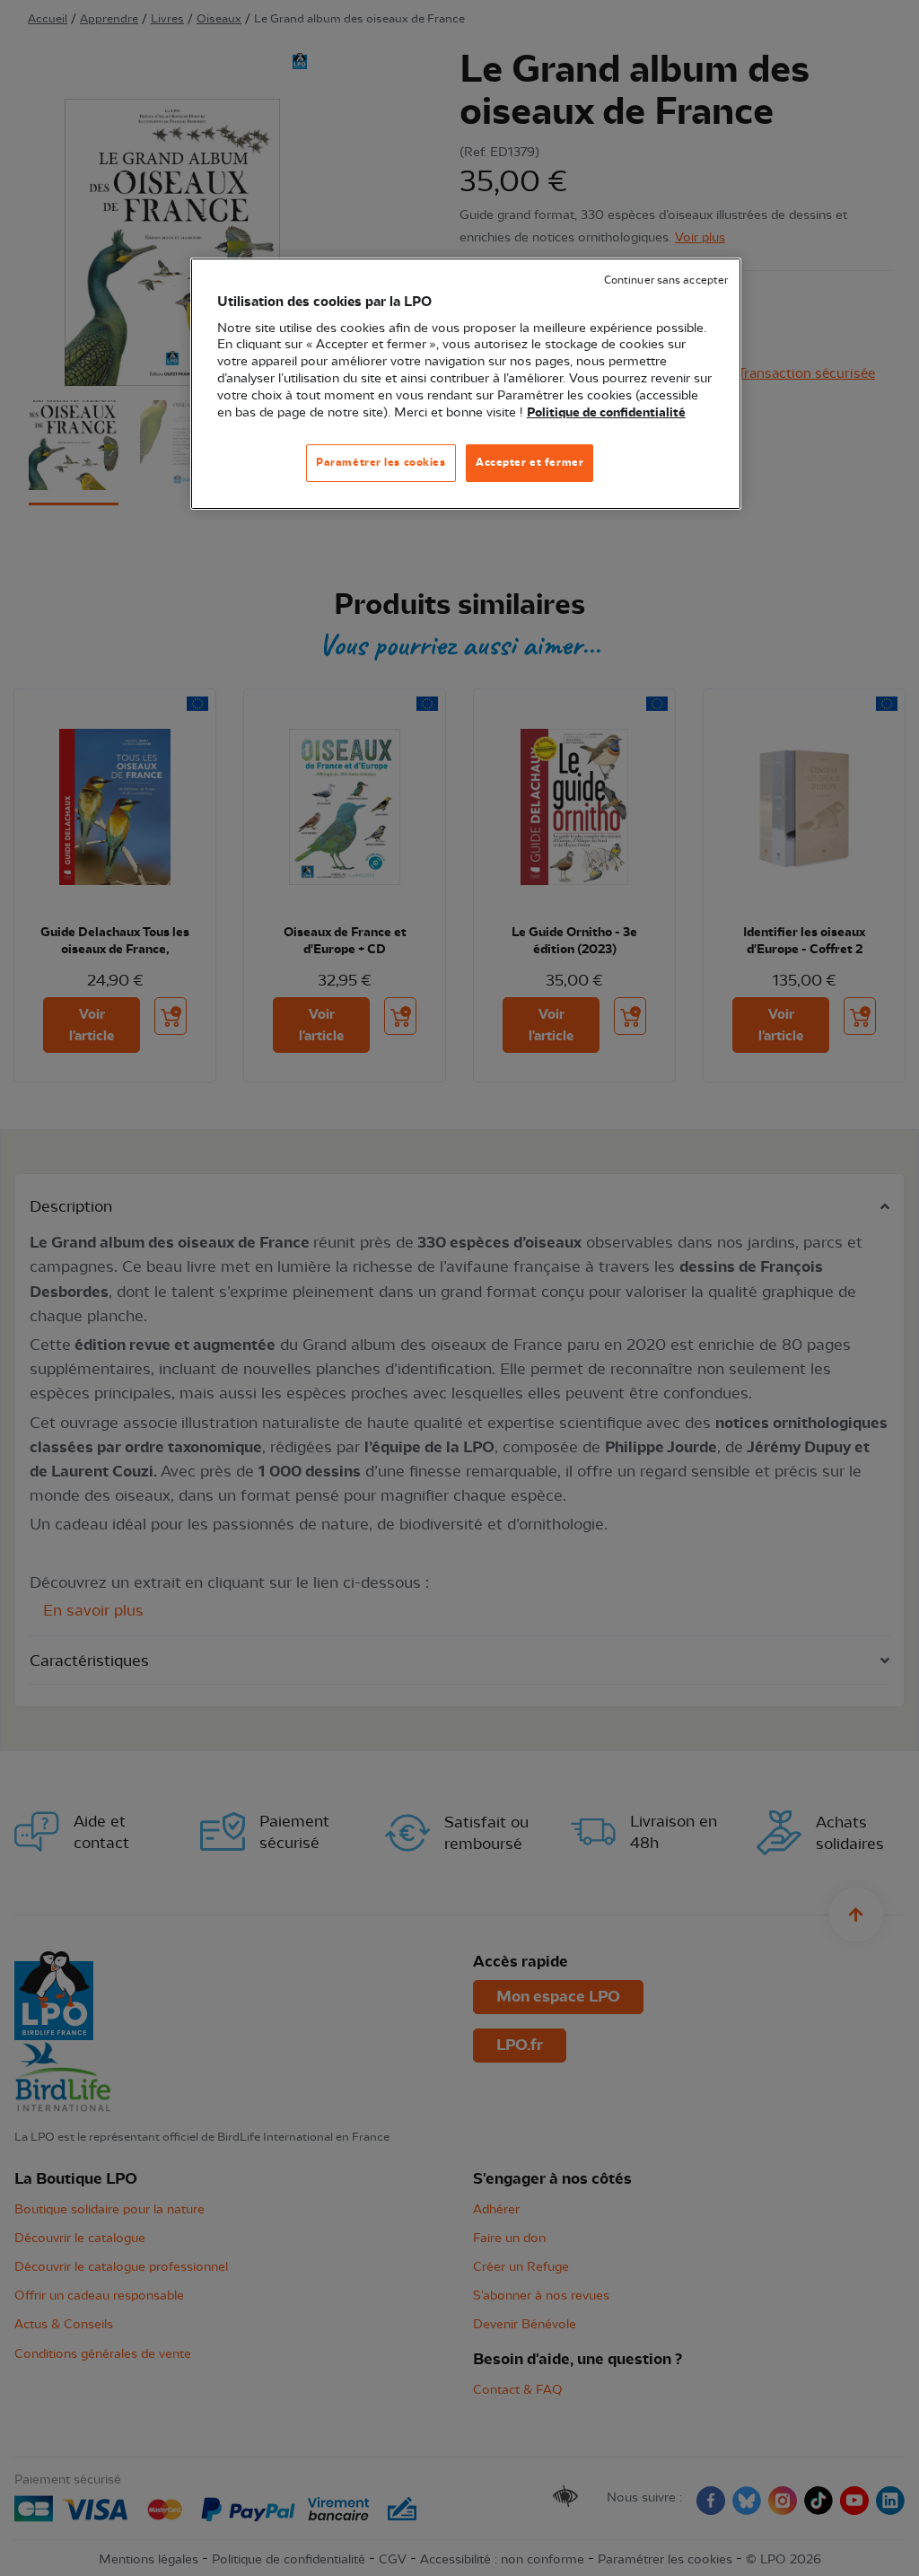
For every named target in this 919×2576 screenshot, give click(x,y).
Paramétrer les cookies (381, 462)
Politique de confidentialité (606, 413)
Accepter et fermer (530, 462)
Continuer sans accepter (666, 280)
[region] (466, 384)
